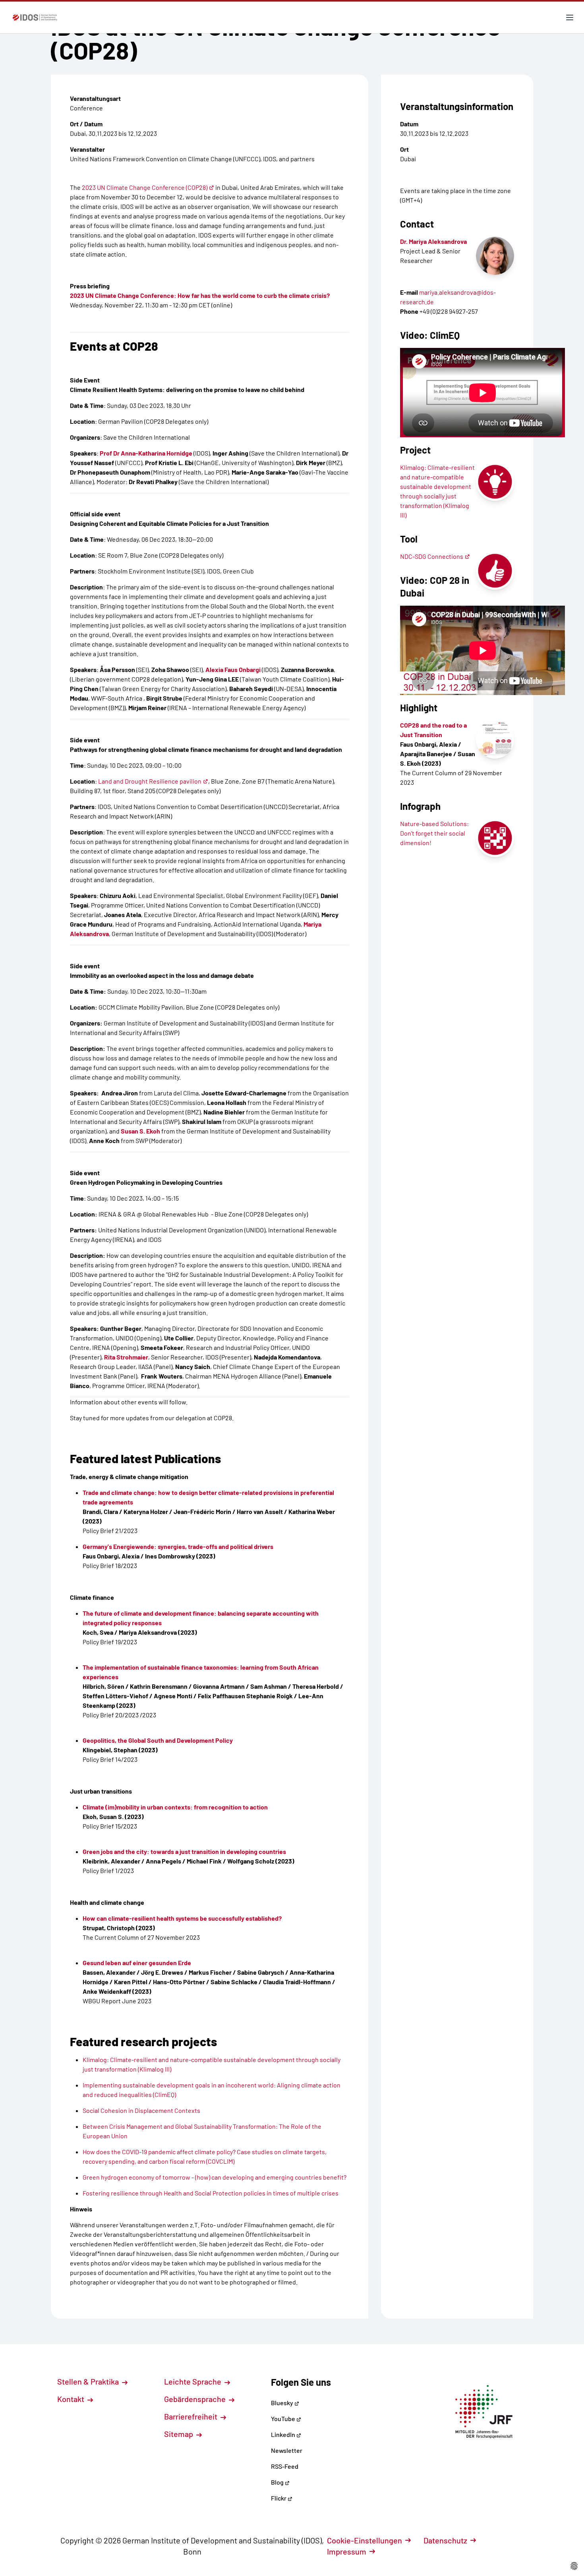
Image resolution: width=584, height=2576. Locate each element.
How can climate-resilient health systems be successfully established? (182, 1918)
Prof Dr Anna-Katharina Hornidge (146, 453)
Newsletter (287, 2450)
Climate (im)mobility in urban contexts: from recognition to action (175, 1807)
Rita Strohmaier (126, 1357)
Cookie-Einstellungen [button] (365, 2540)
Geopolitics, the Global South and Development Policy (158, 1740)
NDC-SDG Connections (432, 556)
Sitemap (179, 2434)
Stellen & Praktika (89, 2381)
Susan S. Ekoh (140, 1131)
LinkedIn (284, 2434)
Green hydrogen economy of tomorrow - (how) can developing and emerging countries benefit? (215, 2177)
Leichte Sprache (193, 2381)
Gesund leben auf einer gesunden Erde (137, 1963)
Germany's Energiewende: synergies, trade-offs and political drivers (178, 1546)
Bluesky (283, 2403)
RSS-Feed (285, 2466)
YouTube (284, 2419)
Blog (278, 2482)
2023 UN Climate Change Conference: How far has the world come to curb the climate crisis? (200, 295)
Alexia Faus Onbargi (233, 669)
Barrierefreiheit (191, 2416)
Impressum (347, 2551)
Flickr (279, 2498)
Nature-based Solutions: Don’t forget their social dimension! (434, 833)
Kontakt (72, 2399)
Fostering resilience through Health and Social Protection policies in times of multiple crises (211, 2193)
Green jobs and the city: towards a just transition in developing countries (184, 1851)
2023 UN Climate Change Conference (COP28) (145, 187)
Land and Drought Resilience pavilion (150, 781)
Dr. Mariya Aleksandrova (433, 241)
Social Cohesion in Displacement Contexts (141, 2110)
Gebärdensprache (196, 2399)
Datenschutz (445, 2540)
